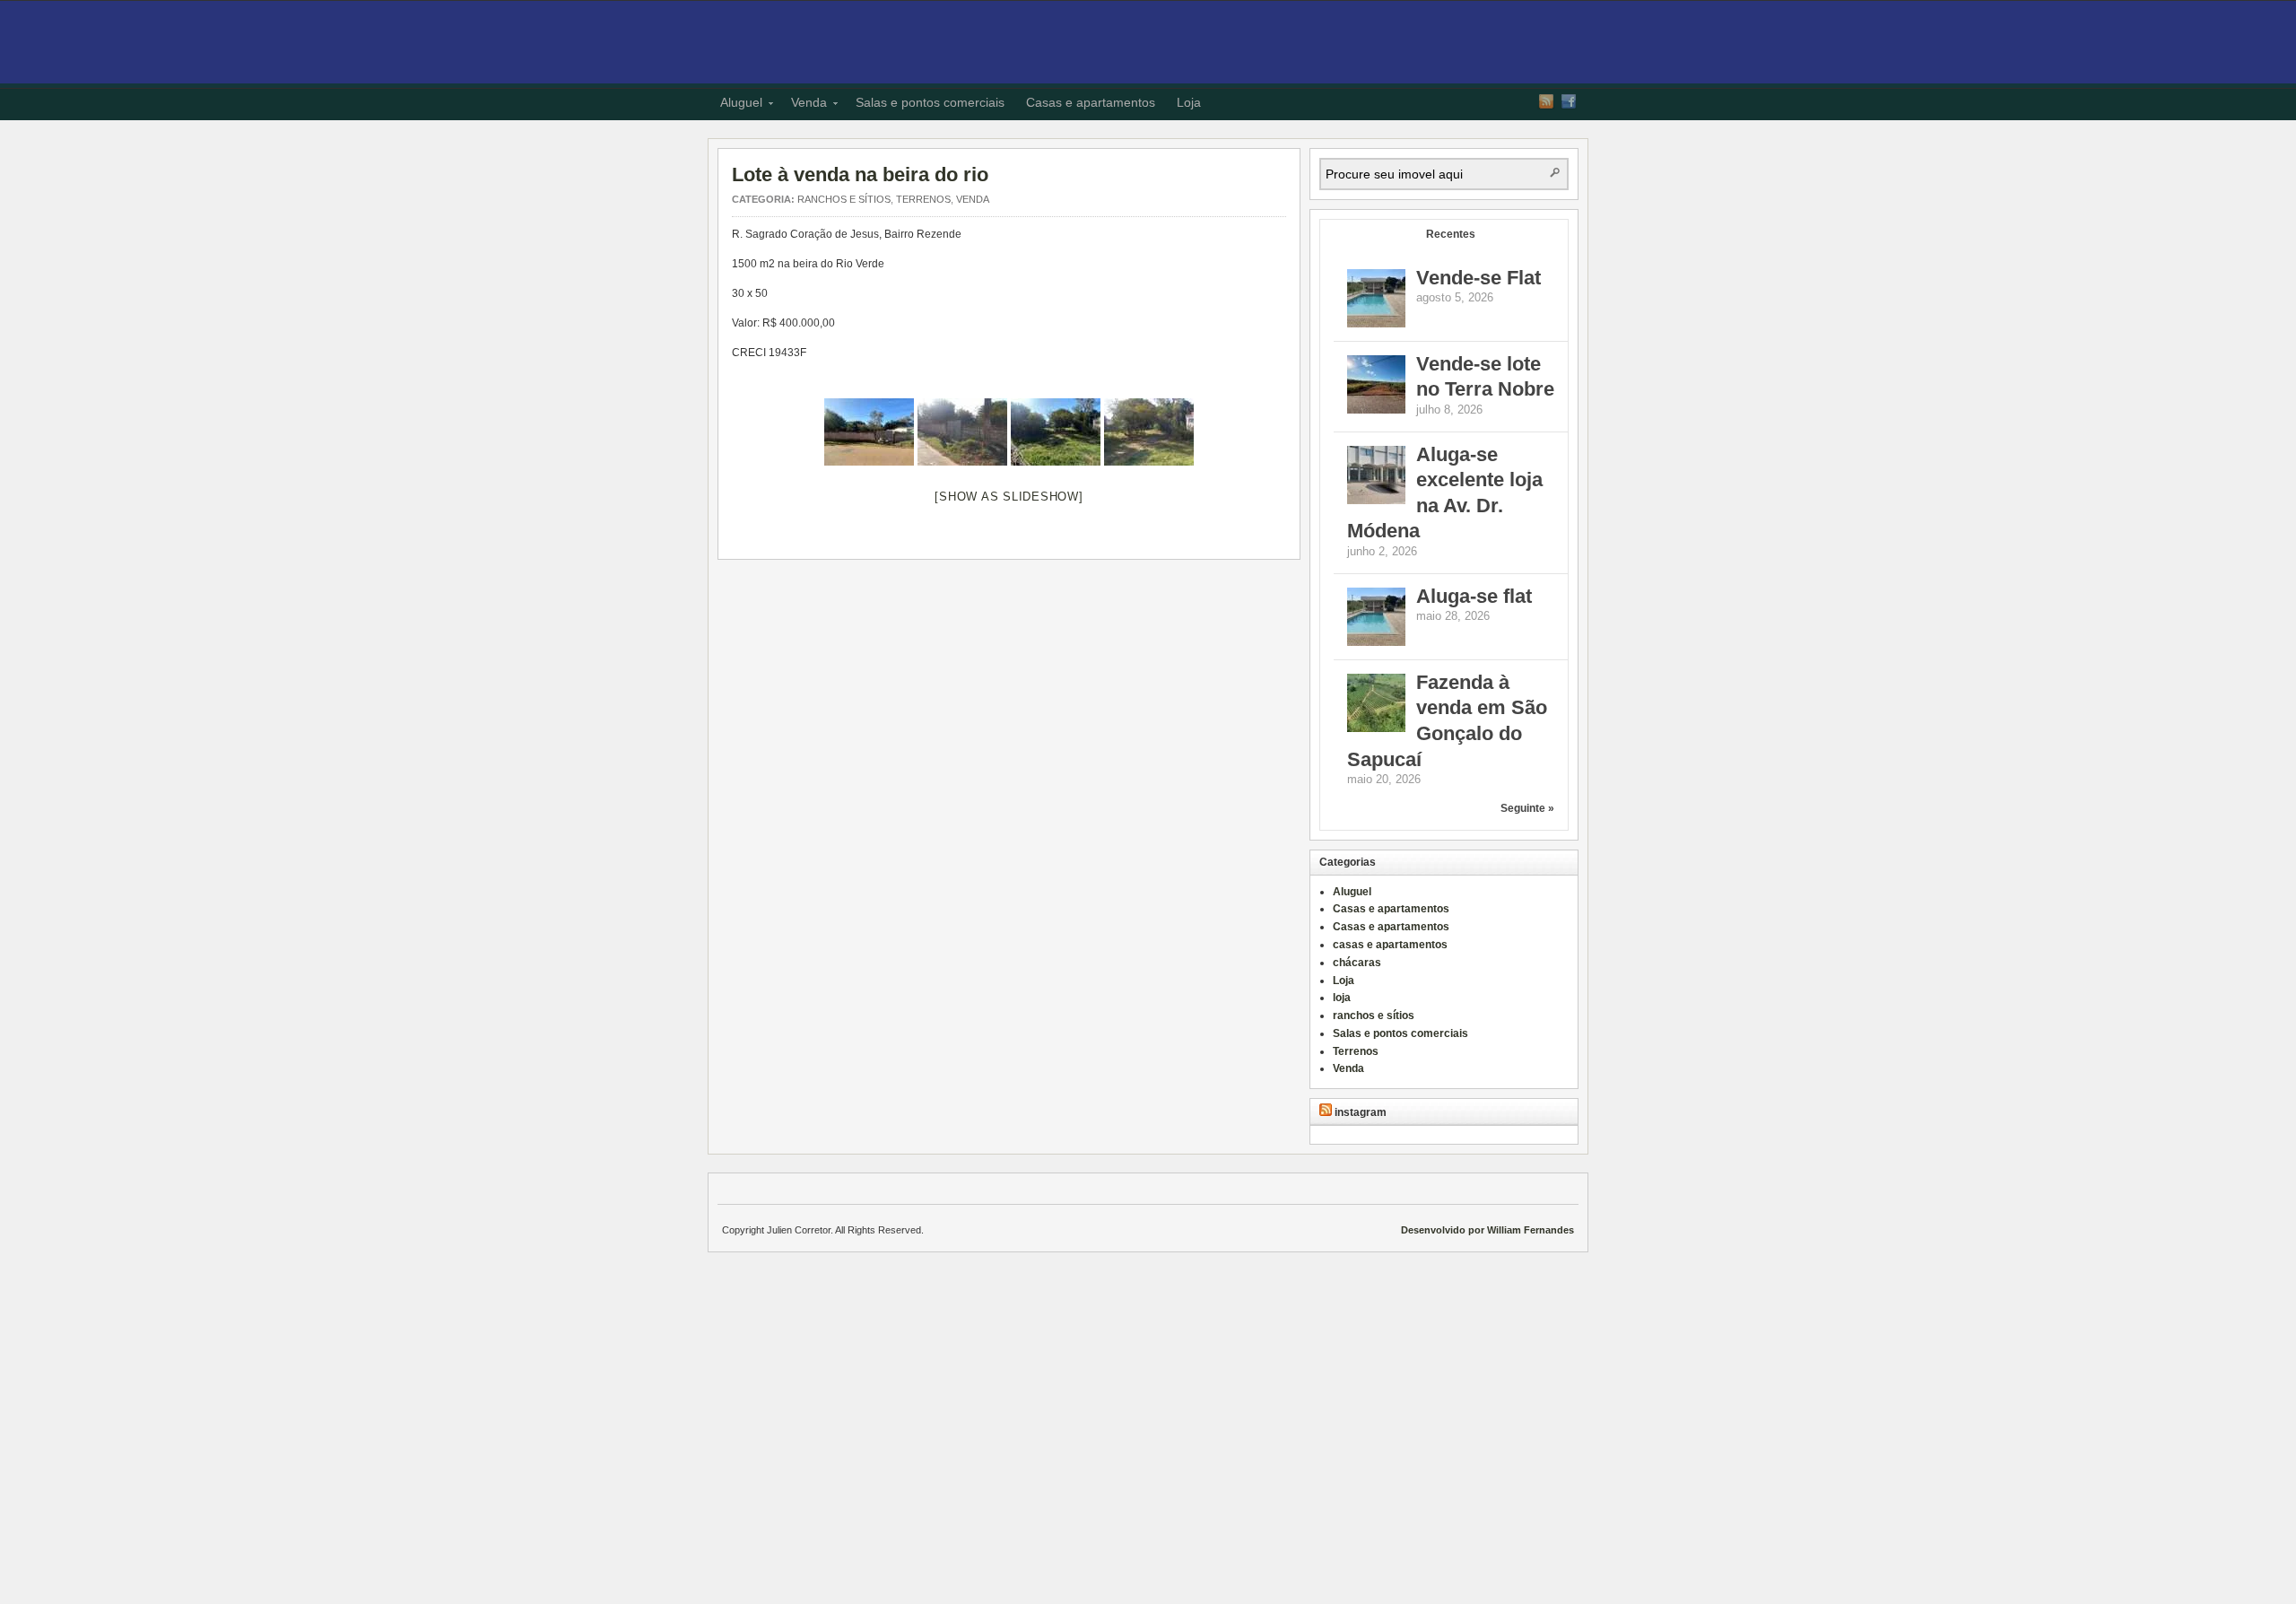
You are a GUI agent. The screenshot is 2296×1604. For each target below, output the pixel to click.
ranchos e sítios (844, 199)
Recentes (1451, 234)
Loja (1189, 102)
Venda (804, 105)
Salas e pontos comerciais (930, 102)
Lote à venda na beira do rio (860, 174)
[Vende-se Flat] (1376, 324)
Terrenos (923, 199)
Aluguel (736, 105)
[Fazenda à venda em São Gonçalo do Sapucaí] (1376, 728)
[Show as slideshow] (1009, 497)
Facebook (1569, 101)
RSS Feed (1546, 101)
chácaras (1357, 963)
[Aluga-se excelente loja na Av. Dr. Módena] (1376, 501)
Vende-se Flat (1478, 278)
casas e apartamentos (1390, 945)
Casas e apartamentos (1091, 102)
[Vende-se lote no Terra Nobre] (1376, 410)
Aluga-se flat (1474, 596)
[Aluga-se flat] (1376, 642)
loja (1342, 998)
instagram (1361, 1112)
